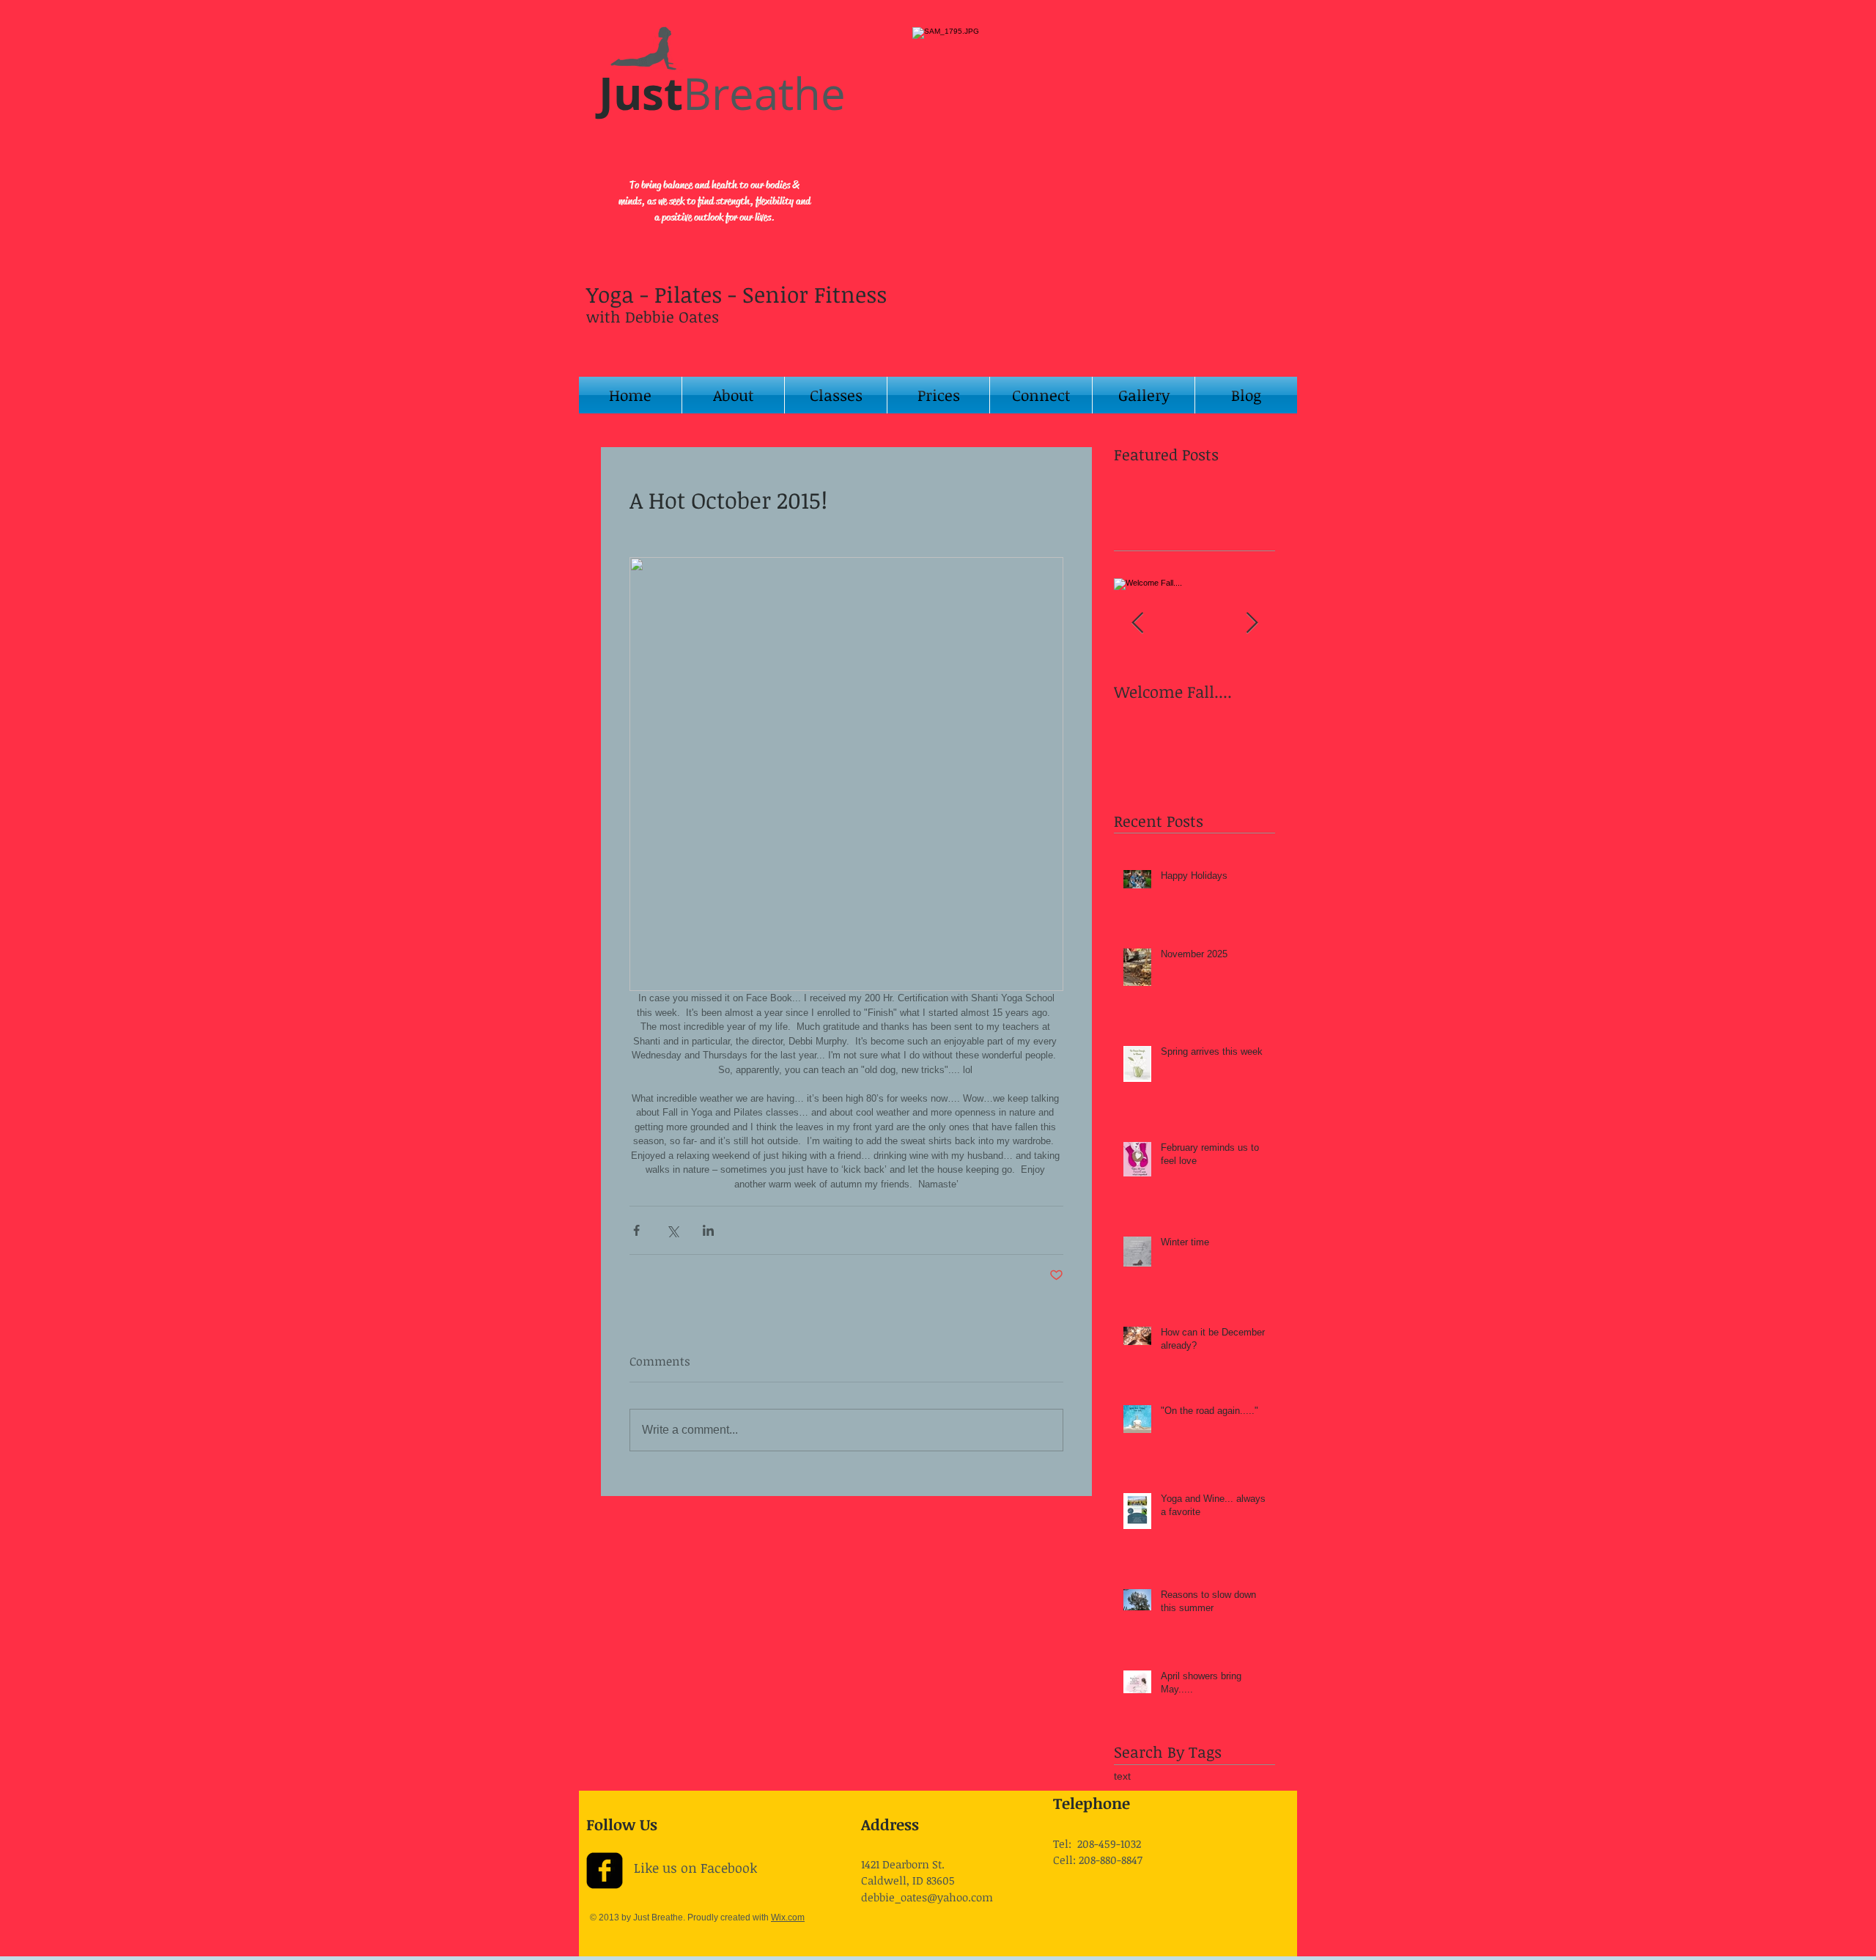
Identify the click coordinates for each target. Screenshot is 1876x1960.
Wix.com (788, 1917)
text (1122, 1776)
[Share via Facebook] (636, 1230)
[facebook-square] (605, 1871)
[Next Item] (1252, 623)
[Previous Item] (1137, 623)
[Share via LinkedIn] (708, 1230)
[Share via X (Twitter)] (672, 1230)
